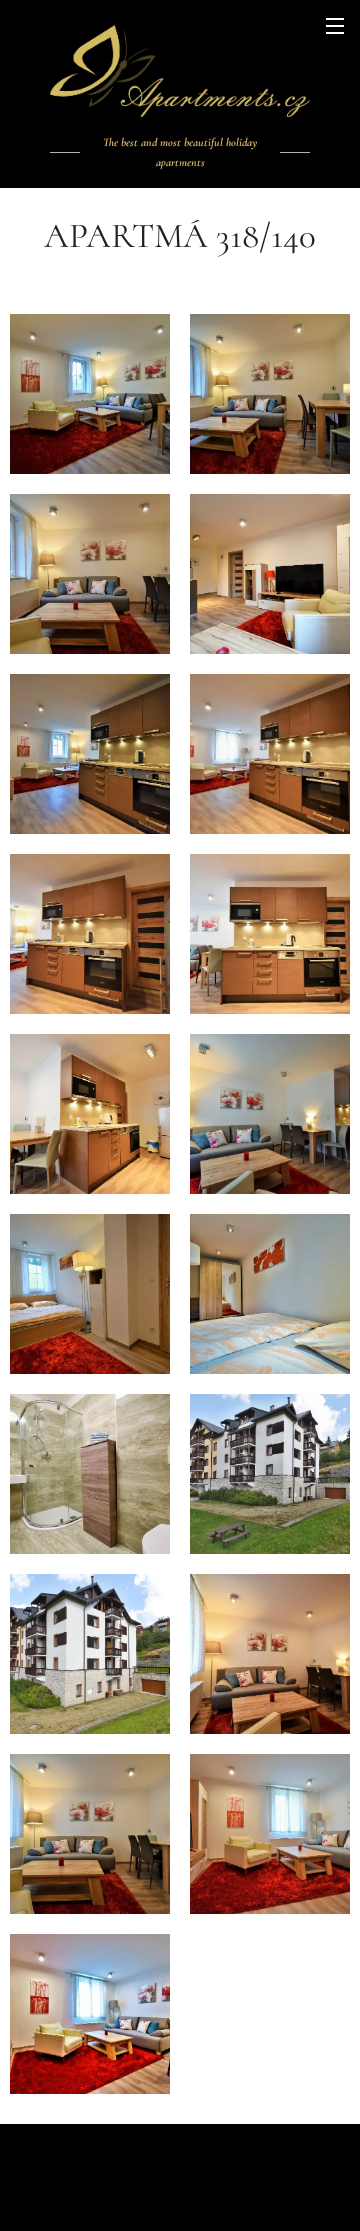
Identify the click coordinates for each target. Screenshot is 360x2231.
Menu (335, 25)
